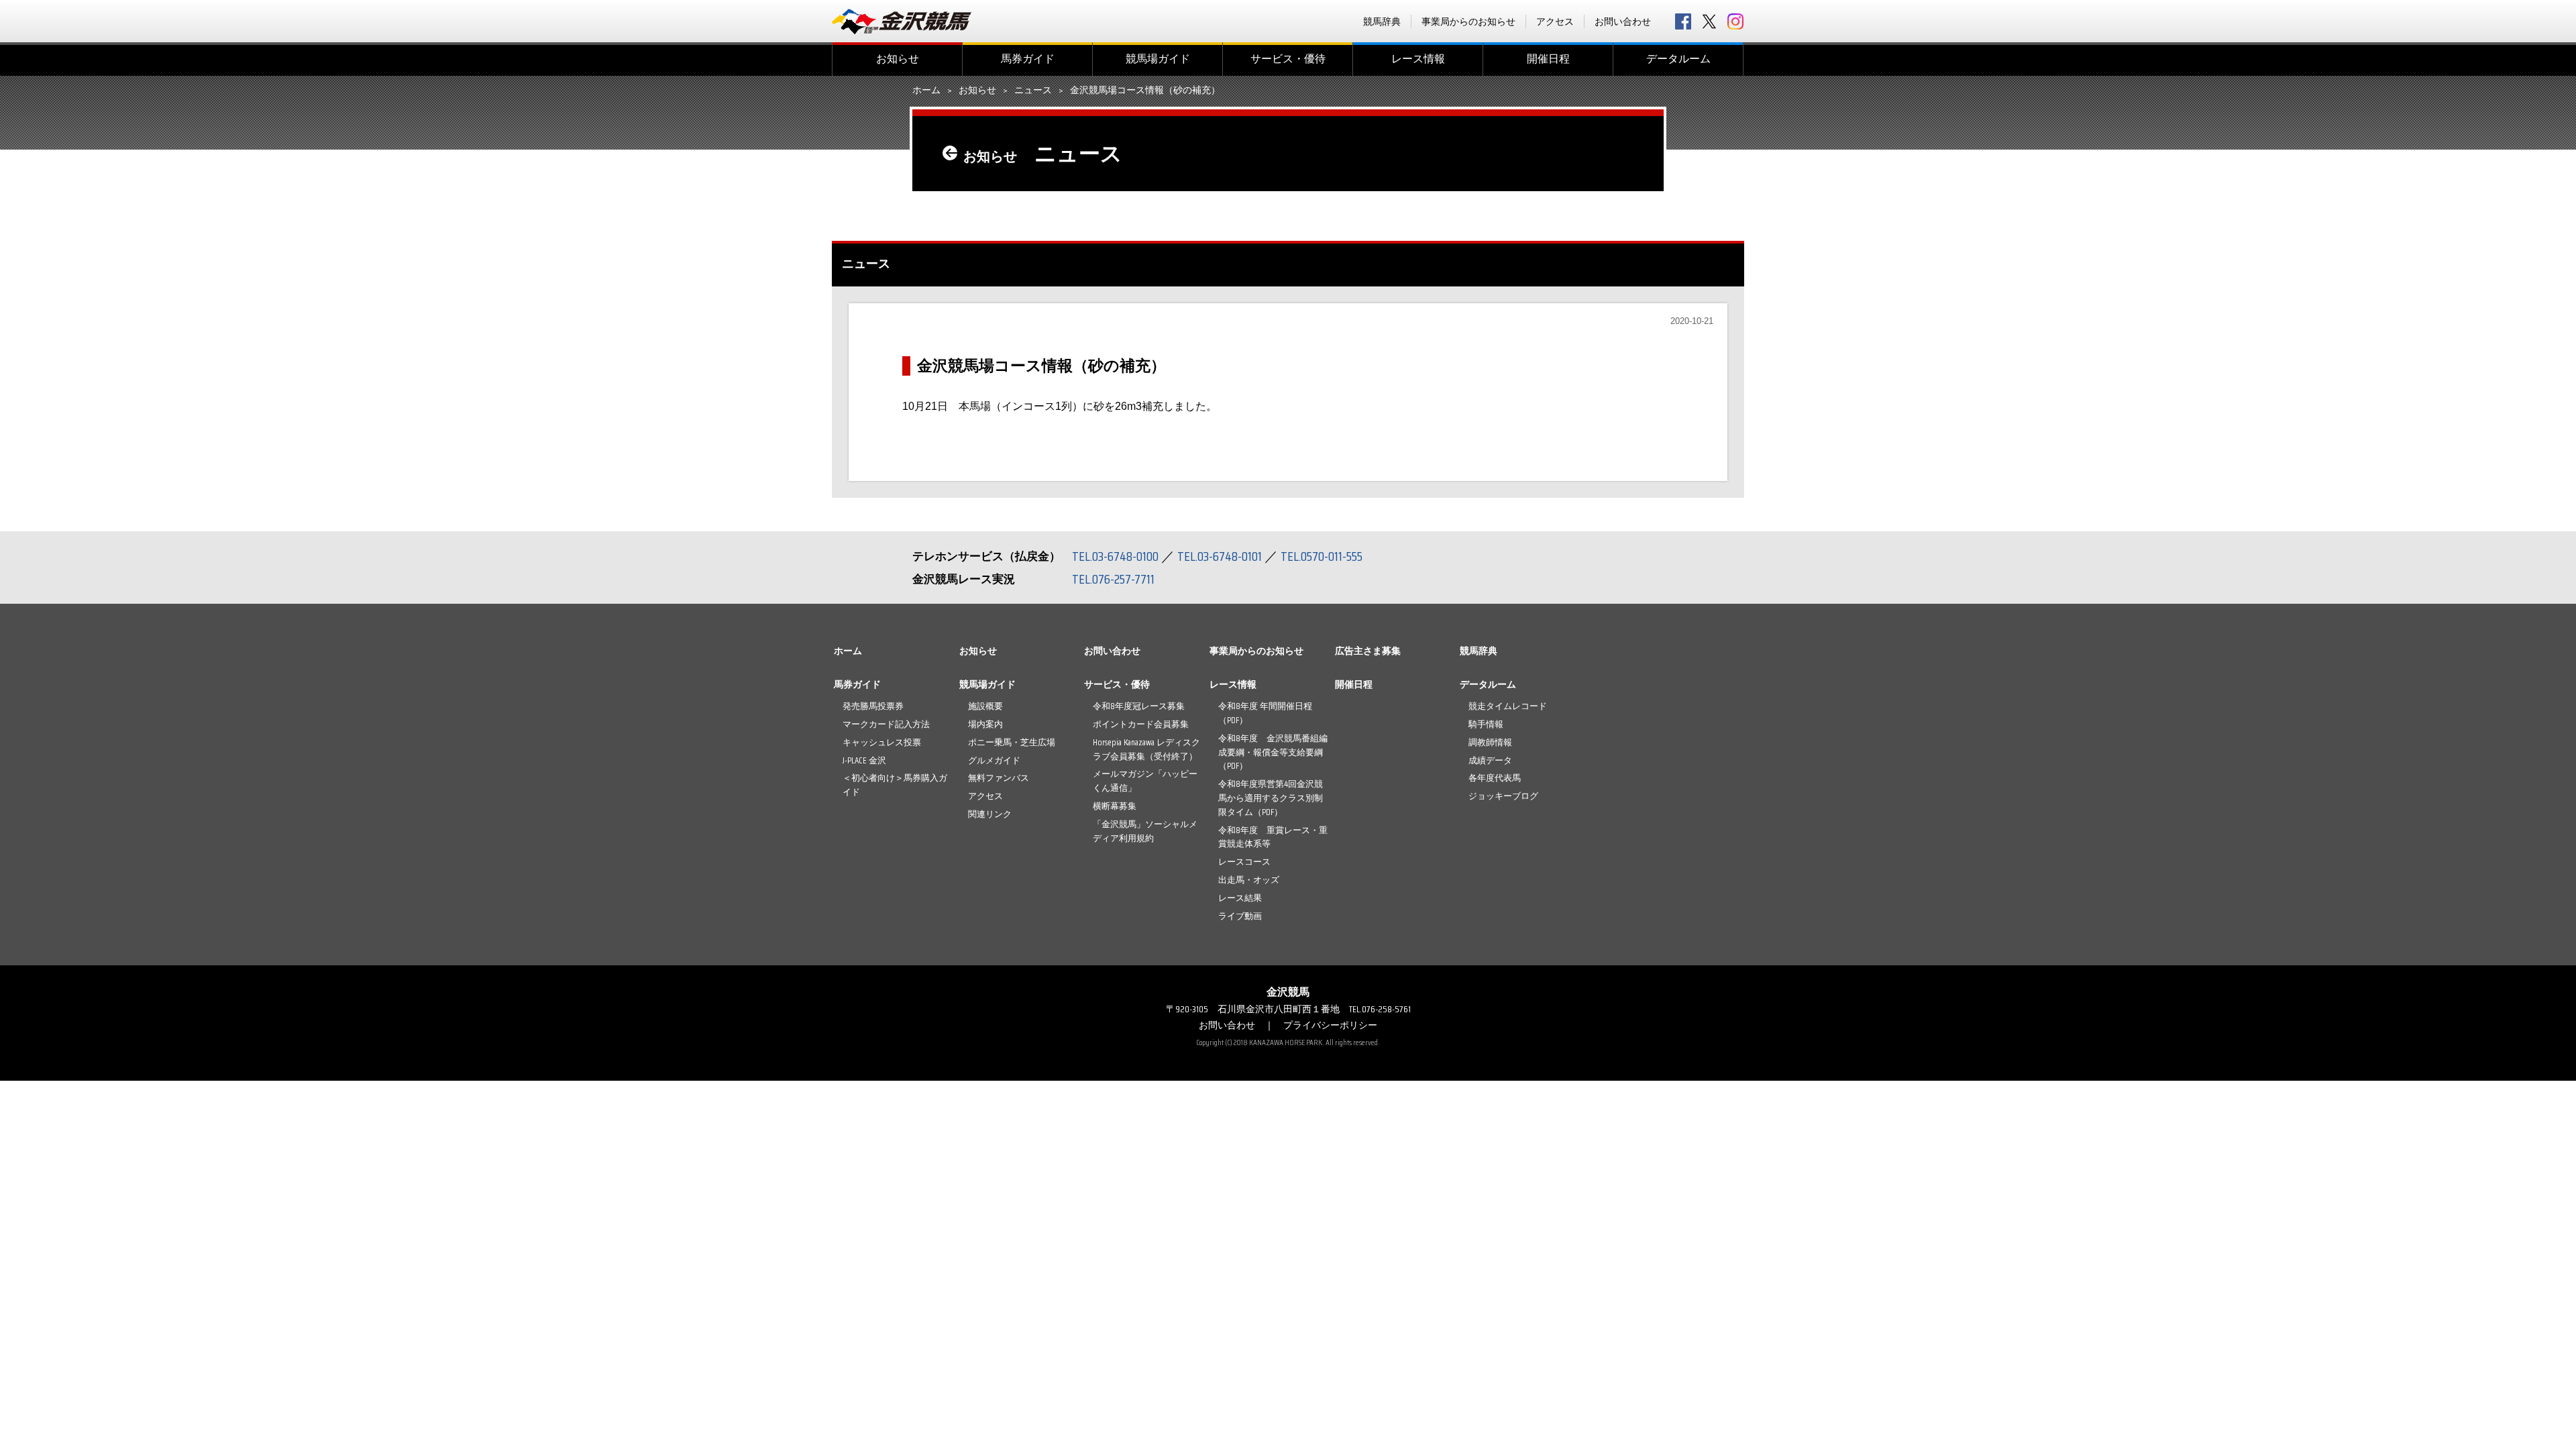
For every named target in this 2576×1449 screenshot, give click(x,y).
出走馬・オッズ (1249, 880)
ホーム (926, 91)
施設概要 (985, 706)
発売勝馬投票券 (873, 706)
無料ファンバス (999, 778)
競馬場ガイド (1158, 59)
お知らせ (898, 59)
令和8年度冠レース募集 (1139, 706)
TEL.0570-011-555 (1322, 556)
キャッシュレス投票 (882, 742)
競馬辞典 (1382, 21)
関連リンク (990, 814)
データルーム (1678, 59)
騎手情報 (1486, 724)
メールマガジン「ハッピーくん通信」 (1145, 781)
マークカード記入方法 (886, 724)
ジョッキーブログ (1503, 796)
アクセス (1555, 21)
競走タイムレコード (1508, 706)
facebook (1683, 21)
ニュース (1033, 91)
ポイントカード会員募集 (1141, 724)
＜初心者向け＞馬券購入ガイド (895, 785)
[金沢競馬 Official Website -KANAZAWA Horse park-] (902, 21)
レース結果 (1240, 898)
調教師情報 (1490, 742)
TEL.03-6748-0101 (1220, 556)
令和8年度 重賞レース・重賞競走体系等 (1273, 837)
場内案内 (985, 724)
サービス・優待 (1288, 59)
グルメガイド (994, 760)
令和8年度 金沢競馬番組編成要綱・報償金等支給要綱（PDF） (1273, 752)
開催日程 (1548, 59)
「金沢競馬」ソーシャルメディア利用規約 (1145, 831)
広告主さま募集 (1368, 651)
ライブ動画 (1240, 916)
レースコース (1244, 862)
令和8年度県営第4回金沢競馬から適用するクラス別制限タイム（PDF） (1271, 798)
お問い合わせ (1623, 21)
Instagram (1735, 21)
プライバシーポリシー (1330, 1025)
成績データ (1490, 760)
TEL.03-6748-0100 (1115, 556)
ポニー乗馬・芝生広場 (1012, 742)
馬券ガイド (1028, 59)
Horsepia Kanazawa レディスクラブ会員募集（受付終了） (1146, 749)
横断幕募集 (1115, 806)
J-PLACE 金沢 (864, 760)
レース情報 (1418, 59)
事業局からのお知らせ (1468, 21)
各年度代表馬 (1495, 778)
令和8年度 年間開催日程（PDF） (1265, 713)
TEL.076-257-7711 (1113, 579)
